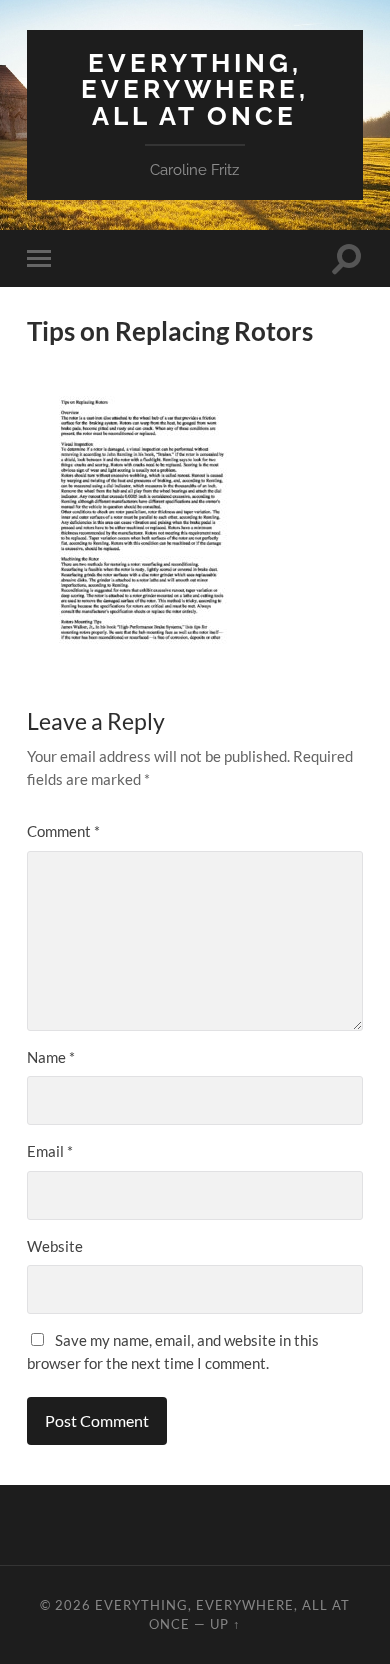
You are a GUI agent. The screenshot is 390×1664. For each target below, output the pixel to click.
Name (51, 1057)
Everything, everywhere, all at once (195, 89)
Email (50, 1151)
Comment (63, 831)
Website (55, 1246)
